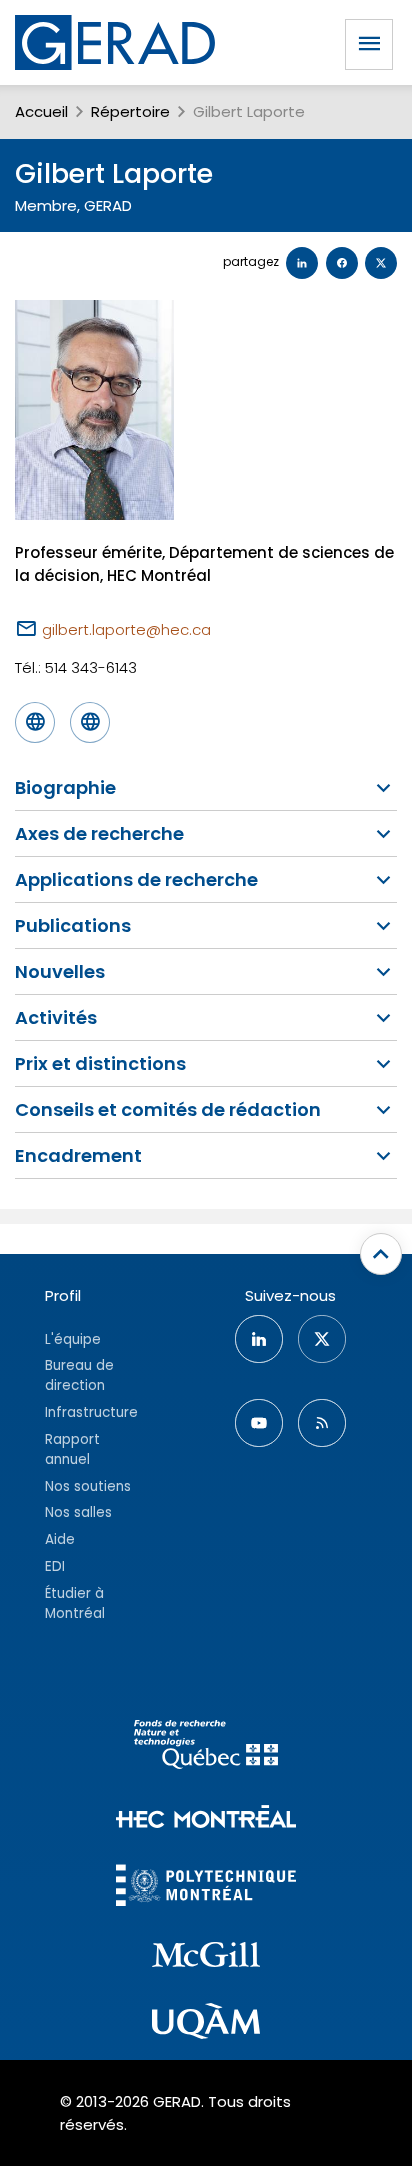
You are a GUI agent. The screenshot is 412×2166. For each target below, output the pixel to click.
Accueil (41, 111)
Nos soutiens (88, 1486)
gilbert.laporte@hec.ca (126, 629)
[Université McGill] (206, 1958)
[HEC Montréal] (206, 1819)
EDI (55, 1566)
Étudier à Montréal (75, 1603)
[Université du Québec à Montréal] (206, 2024)
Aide (60, 1539)
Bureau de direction (79, 1375)
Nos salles (78, 1512)
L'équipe (73, 1339)
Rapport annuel (72, 1449)
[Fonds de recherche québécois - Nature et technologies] (206, 1747)
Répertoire (130, 111)
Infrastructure (91, 1412)
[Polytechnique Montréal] (206, 1887)
